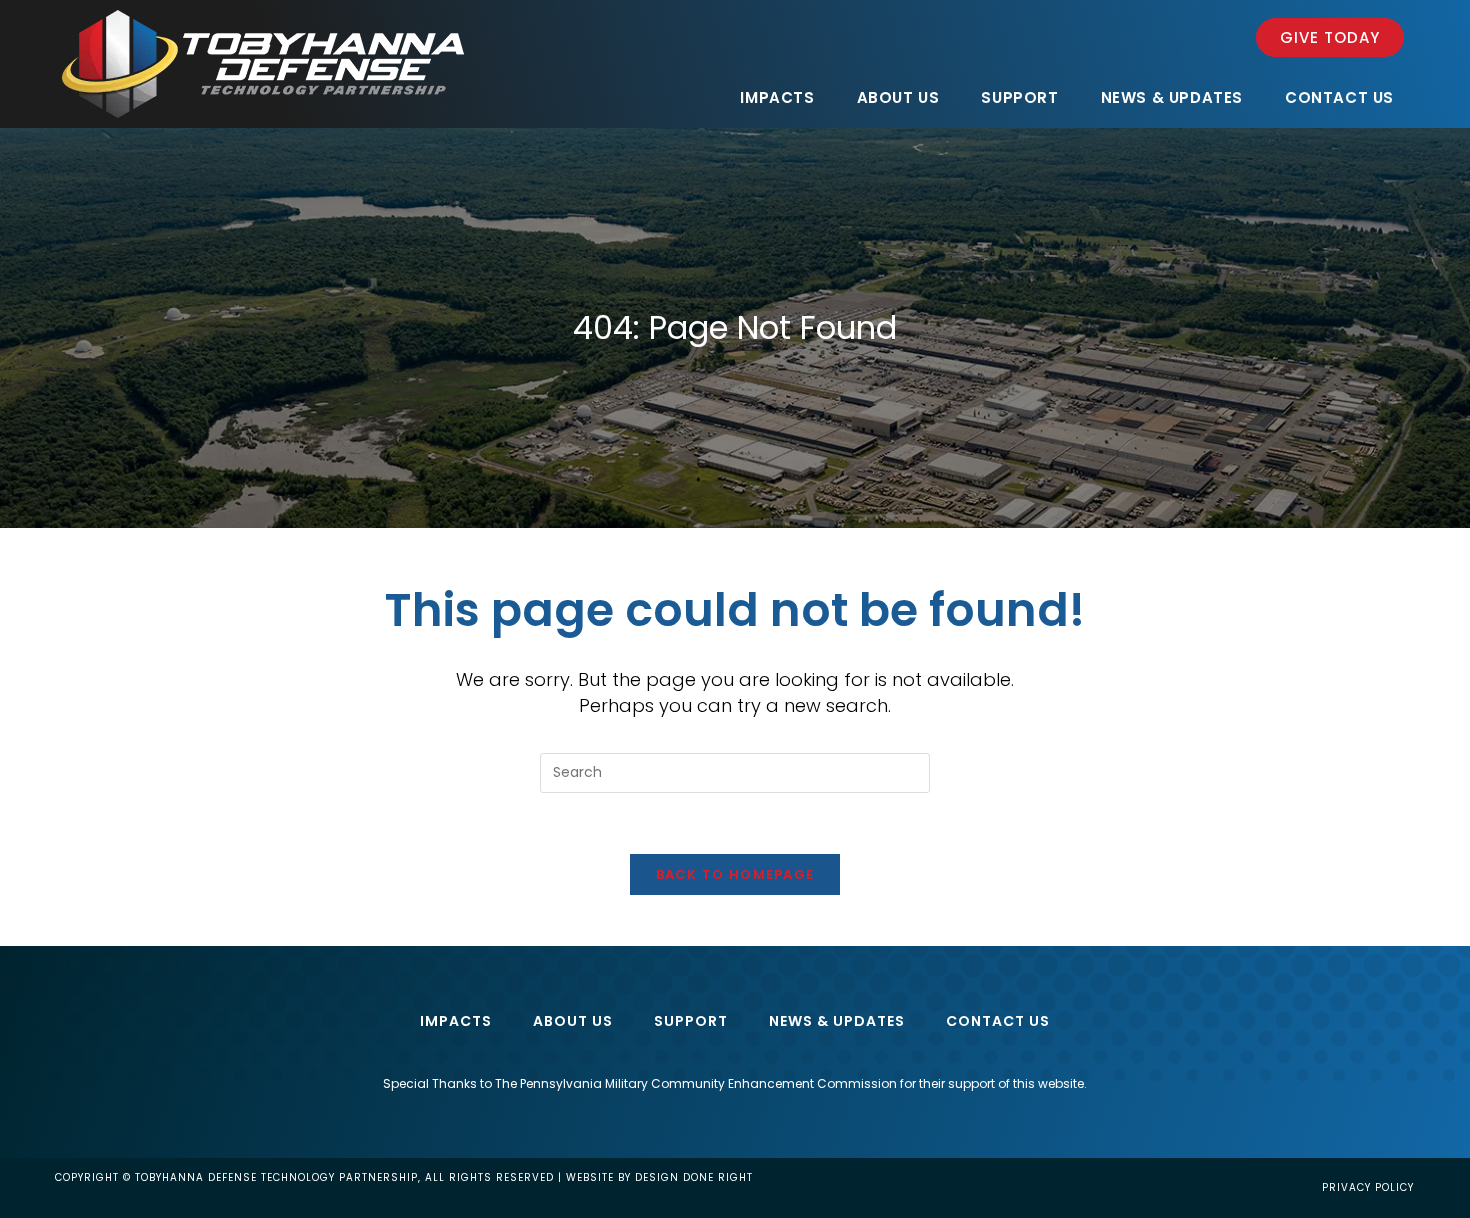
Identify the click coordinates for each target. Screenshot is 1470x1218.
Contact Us (998, 1021)
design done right (694, 1177)
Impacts (456, 1021)
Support (691, 1021)
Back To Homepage (735, 874)
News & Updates (837, 1021)
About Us (573, 1021)
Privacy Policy (1368, 1187)
